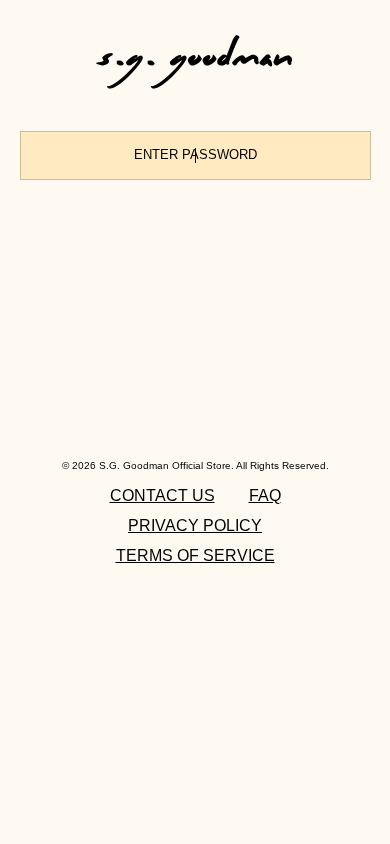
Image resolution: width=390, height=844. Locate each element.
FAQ (265, 495)
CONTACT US (162, 495)
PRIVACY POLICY (195, 525)
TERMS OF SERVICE (195, 555)
